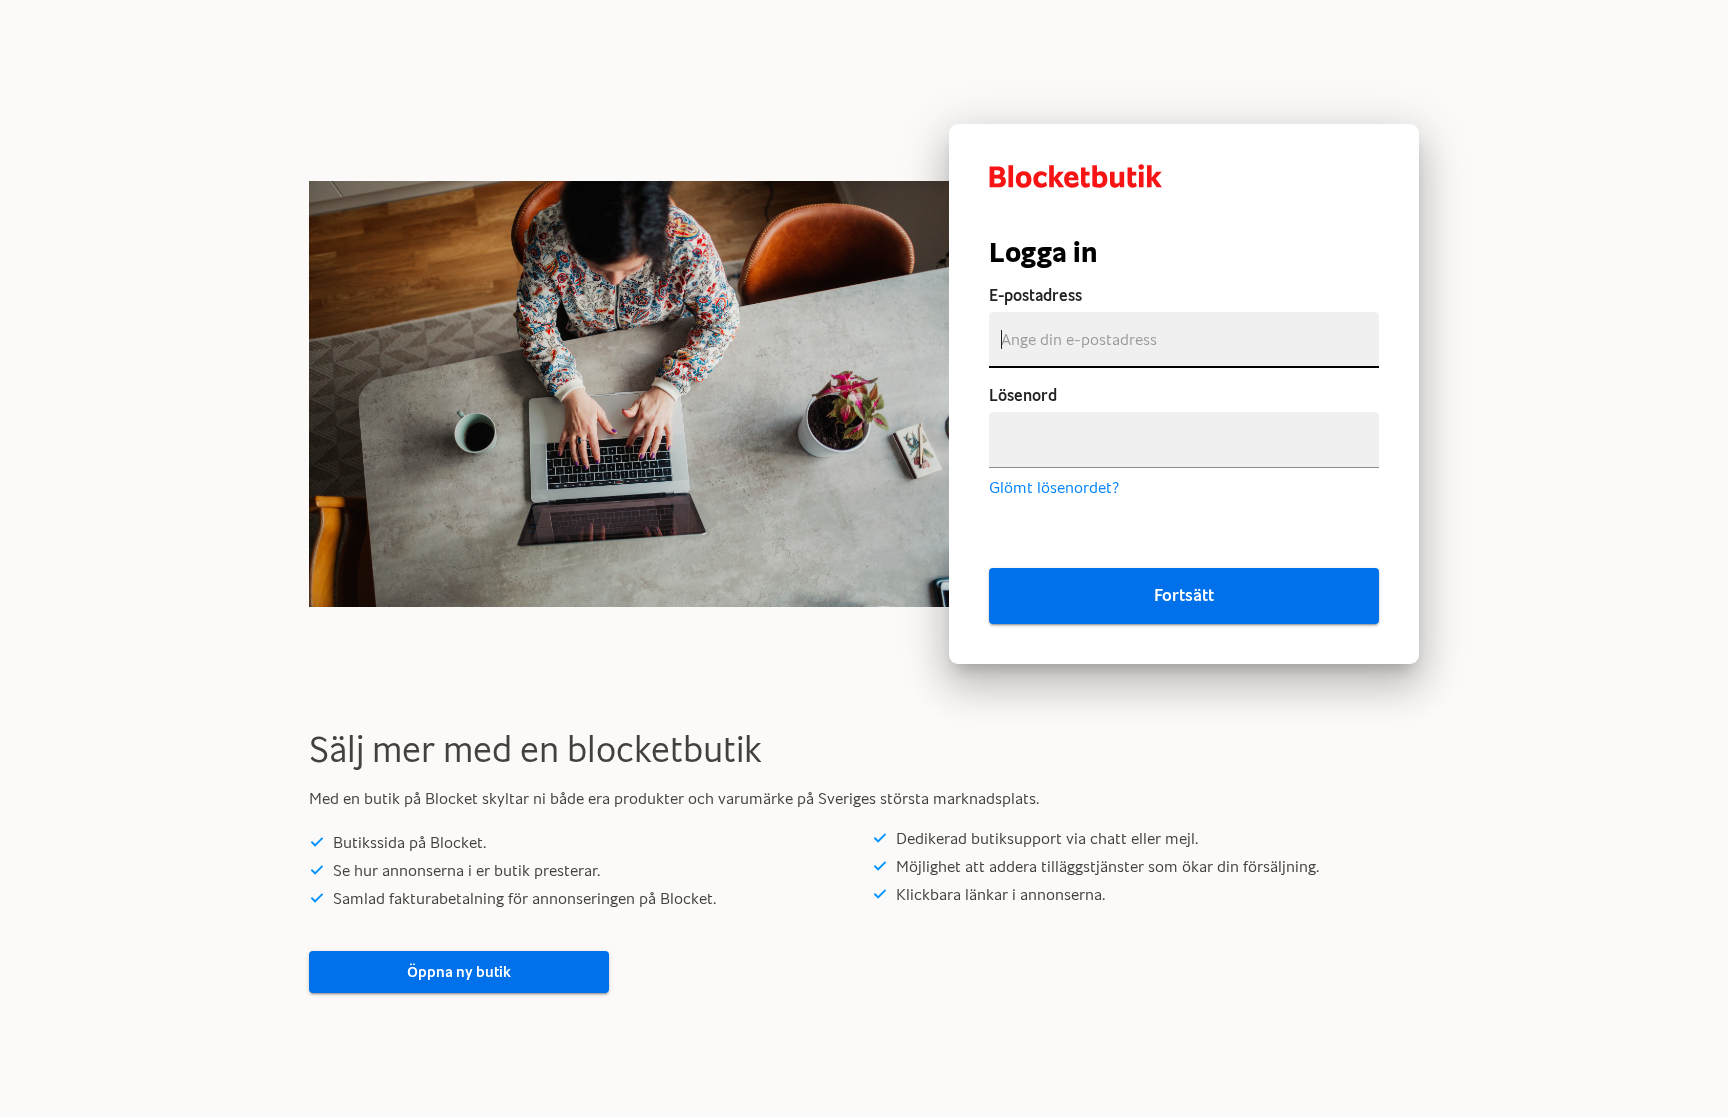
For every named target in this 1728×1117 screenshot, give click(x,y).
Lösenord (1023, 395)
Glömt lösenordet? (1054, 487)
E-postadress (1035, 295)
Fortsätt (1184, 595)
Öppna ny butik (459, 972)
